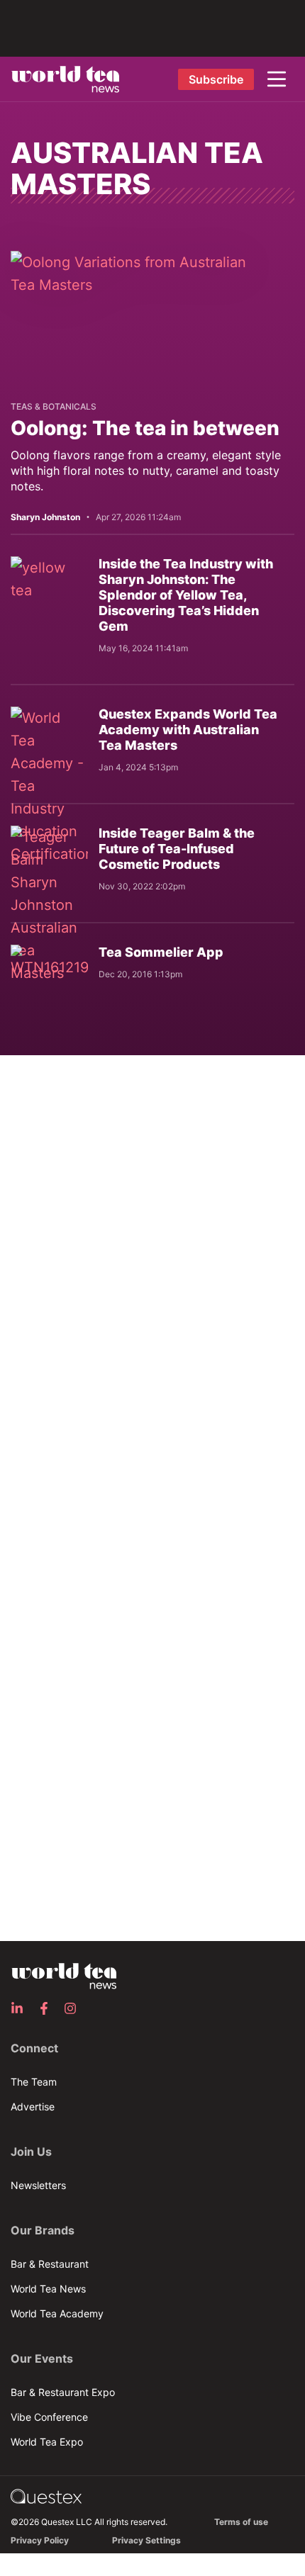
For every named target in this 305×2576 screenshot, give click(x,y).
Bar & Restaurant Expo (63, 2392)
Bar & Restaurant (50, 2264)
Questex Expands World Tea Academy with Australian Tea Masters (188, 730)
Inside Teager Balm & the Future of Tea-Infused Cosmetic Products (177, 849)
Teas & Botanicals (54, 406)
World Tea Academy (57, 2313)
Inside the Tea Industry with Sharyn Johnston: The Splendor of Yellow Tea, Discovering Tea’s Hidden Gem (186, 595)
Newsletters (38, 2185)
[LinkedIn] (21, 2008)
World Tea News (48, 2289)
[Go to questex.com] (46, 2496)
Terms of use (241, 2522)
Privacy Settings (146, 2540)
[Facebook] (48, 2008)
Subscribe (216, 79)
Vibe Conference (49, 2417)
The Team (34, 2082)
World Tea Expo (47, 2442)
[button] (277, 79)
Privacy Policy (40, 2540)
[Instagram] (74, 2008)
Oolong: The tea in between (145, 428)
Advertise (33, 2107)
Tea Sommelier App (161, 952)
